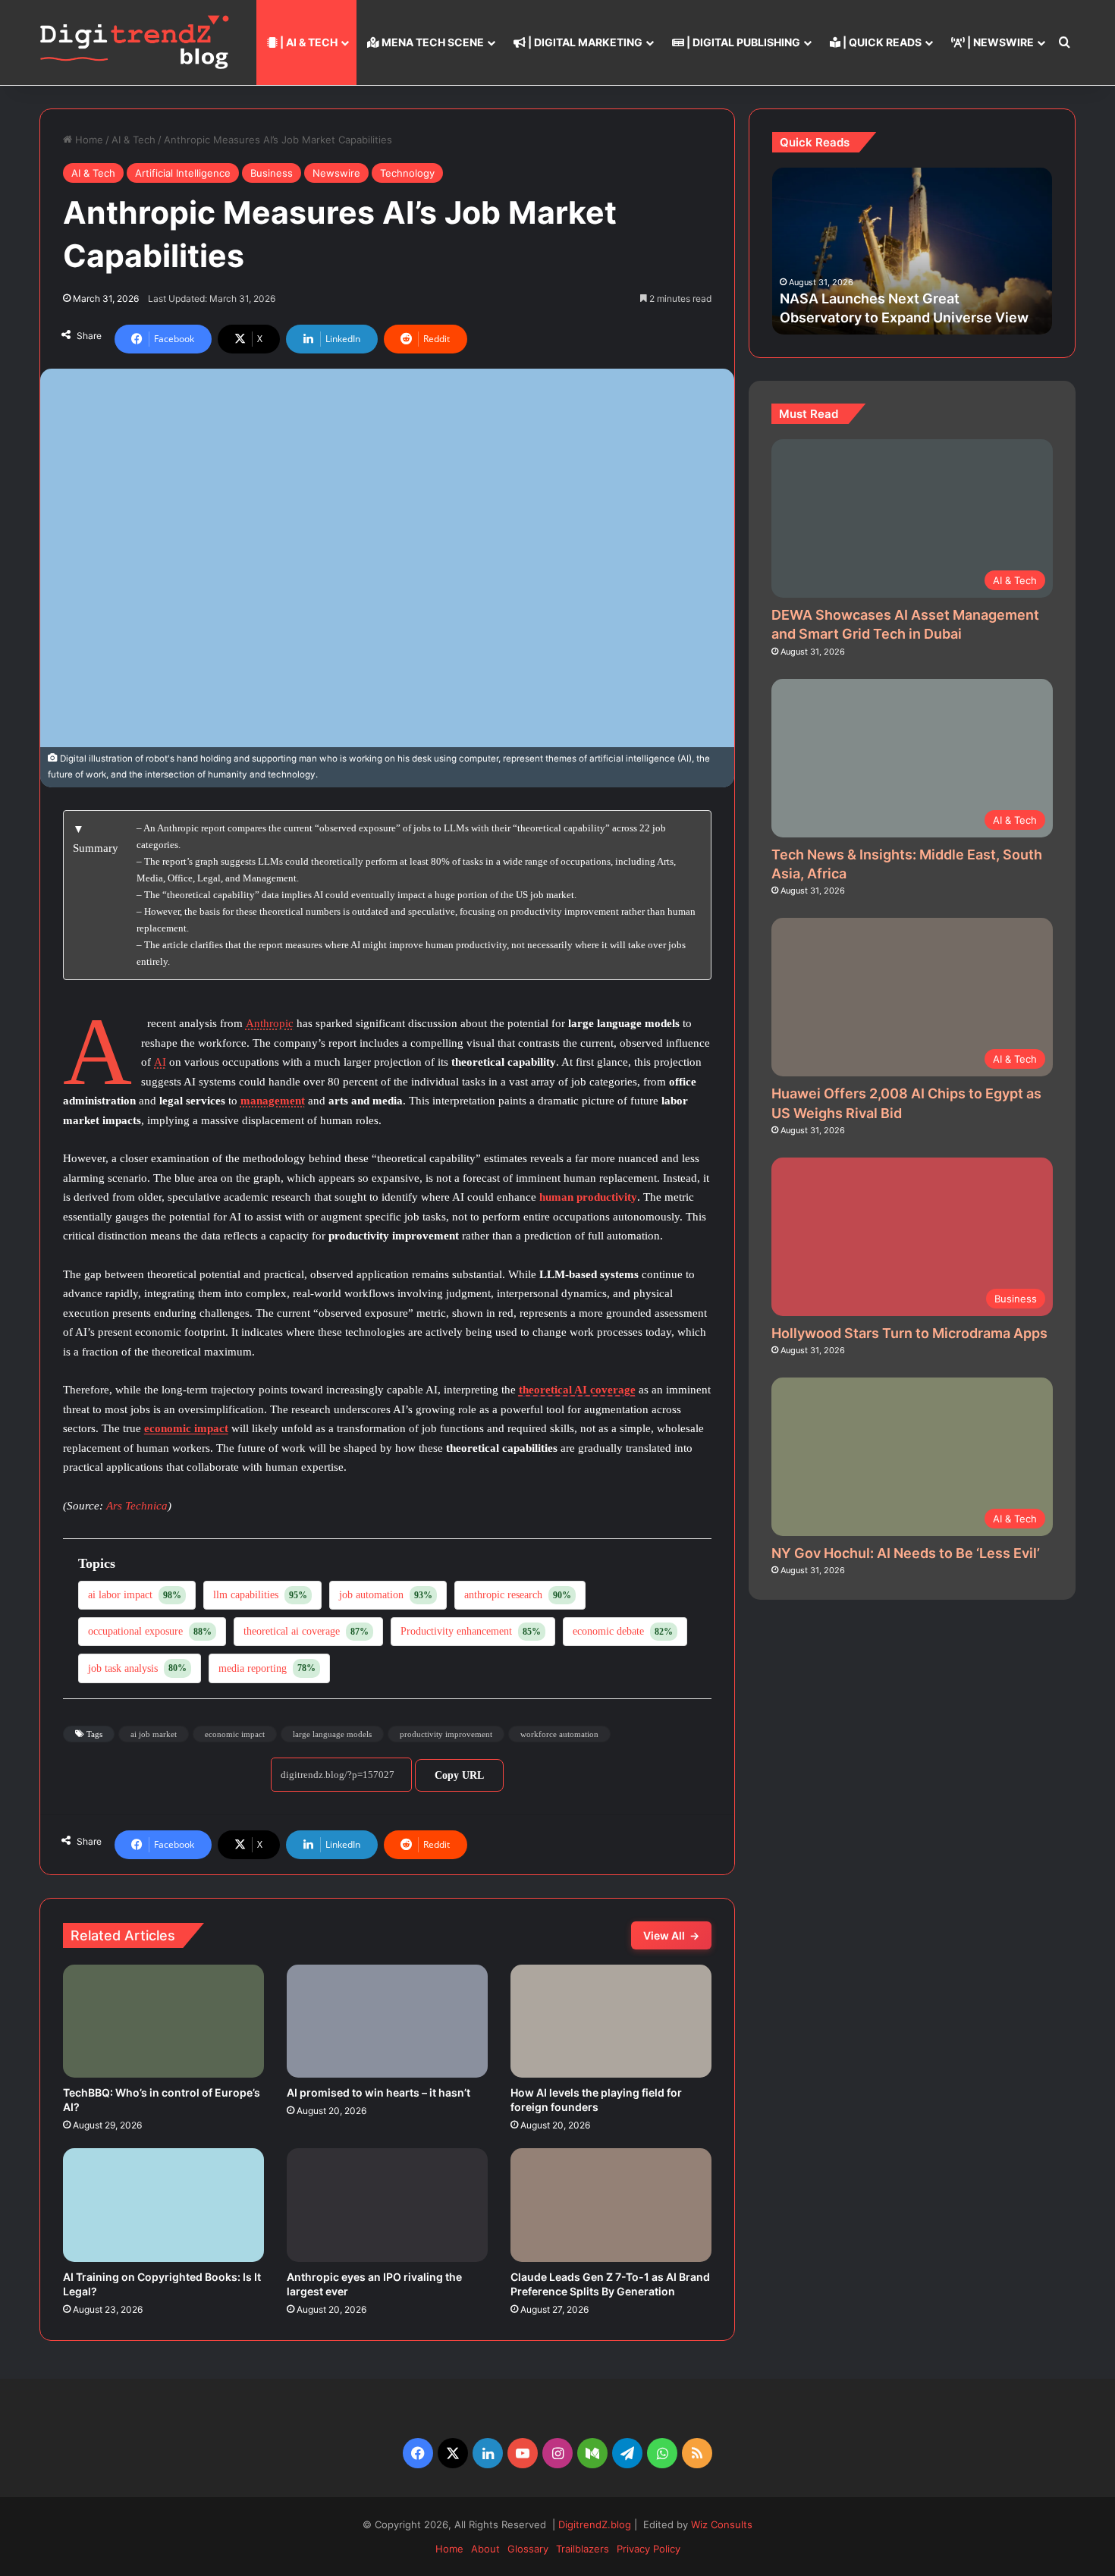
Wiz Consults (722, 2524)
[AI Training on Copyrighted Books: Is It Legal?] (163, 2205)
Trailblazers (583, 2549)
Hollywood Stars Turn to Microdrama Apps (909, 1333)
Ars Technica (137, 1506)
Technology (407, 173)
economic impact (186, 1428)
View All (671, 1935)
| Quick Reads (881, 42)
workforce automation (559, 1734)
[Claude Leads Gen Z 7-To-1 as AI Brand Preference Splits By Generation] (611, 2205)
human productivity (588, 1197)
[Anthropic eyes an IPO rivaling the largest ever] (387, 2205)
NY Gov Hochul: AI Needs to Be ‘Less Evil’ (906, 1553)
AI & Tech (133, 140)
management (273, 1101)
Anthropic (270, 1023)
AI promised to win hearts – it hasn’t (378, 2092)
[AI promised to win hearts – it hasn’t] (387, 2022)
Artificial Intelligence (183, 173)
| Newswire (999, 42)
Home (88, 140)
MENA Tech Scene (432, 42)
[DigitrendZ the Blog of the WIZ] (134, 42)
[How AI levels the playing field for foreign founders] (611, 2022)
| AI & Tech (308, 42)
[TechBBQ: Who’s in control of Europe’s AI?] (163, 2022)
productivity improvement (446, 1734)
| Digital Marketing (584, 42)
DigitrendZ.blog (593, 2524)
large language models (332, 1734)
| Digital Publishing (742, 42)
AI (160, 1062)
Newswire (336, 173)
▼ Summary (96, 839)
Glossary (528, 2549)
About (485, 2549)
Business (272, 173)
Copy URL (459, 1775)
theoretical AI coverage (577, 1390)
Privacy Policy (649, 2549)
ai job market (154, 1734)
